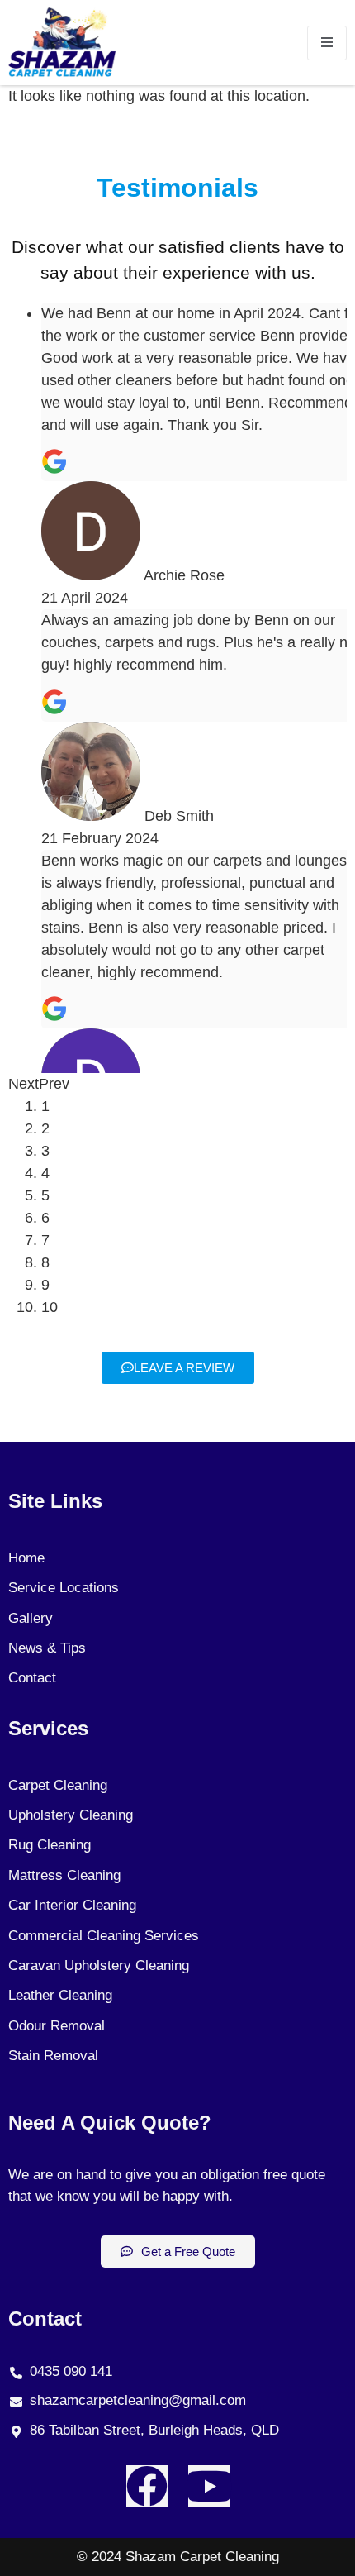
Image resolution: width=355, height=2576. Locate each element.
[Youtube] (209, 2486)
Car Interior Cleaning (72, 1905)
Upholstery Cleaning (71, 1815)
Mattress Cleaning (64, 1875)
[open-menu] (327, 43)
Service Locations (64, 1588)
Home (26, 1558)
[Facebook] (147, 2486)
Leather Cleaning (60, 1995)
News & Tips (47, 1648)
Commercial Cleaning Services (104, 1936)
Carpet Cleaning (58, 1785)
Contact (32, 1678)
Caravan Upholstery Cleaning (99, 1965)
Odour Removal (57, 2026)
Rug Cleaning (50, 1845)
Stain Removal (53, 2056)
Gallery (31, 1618)
